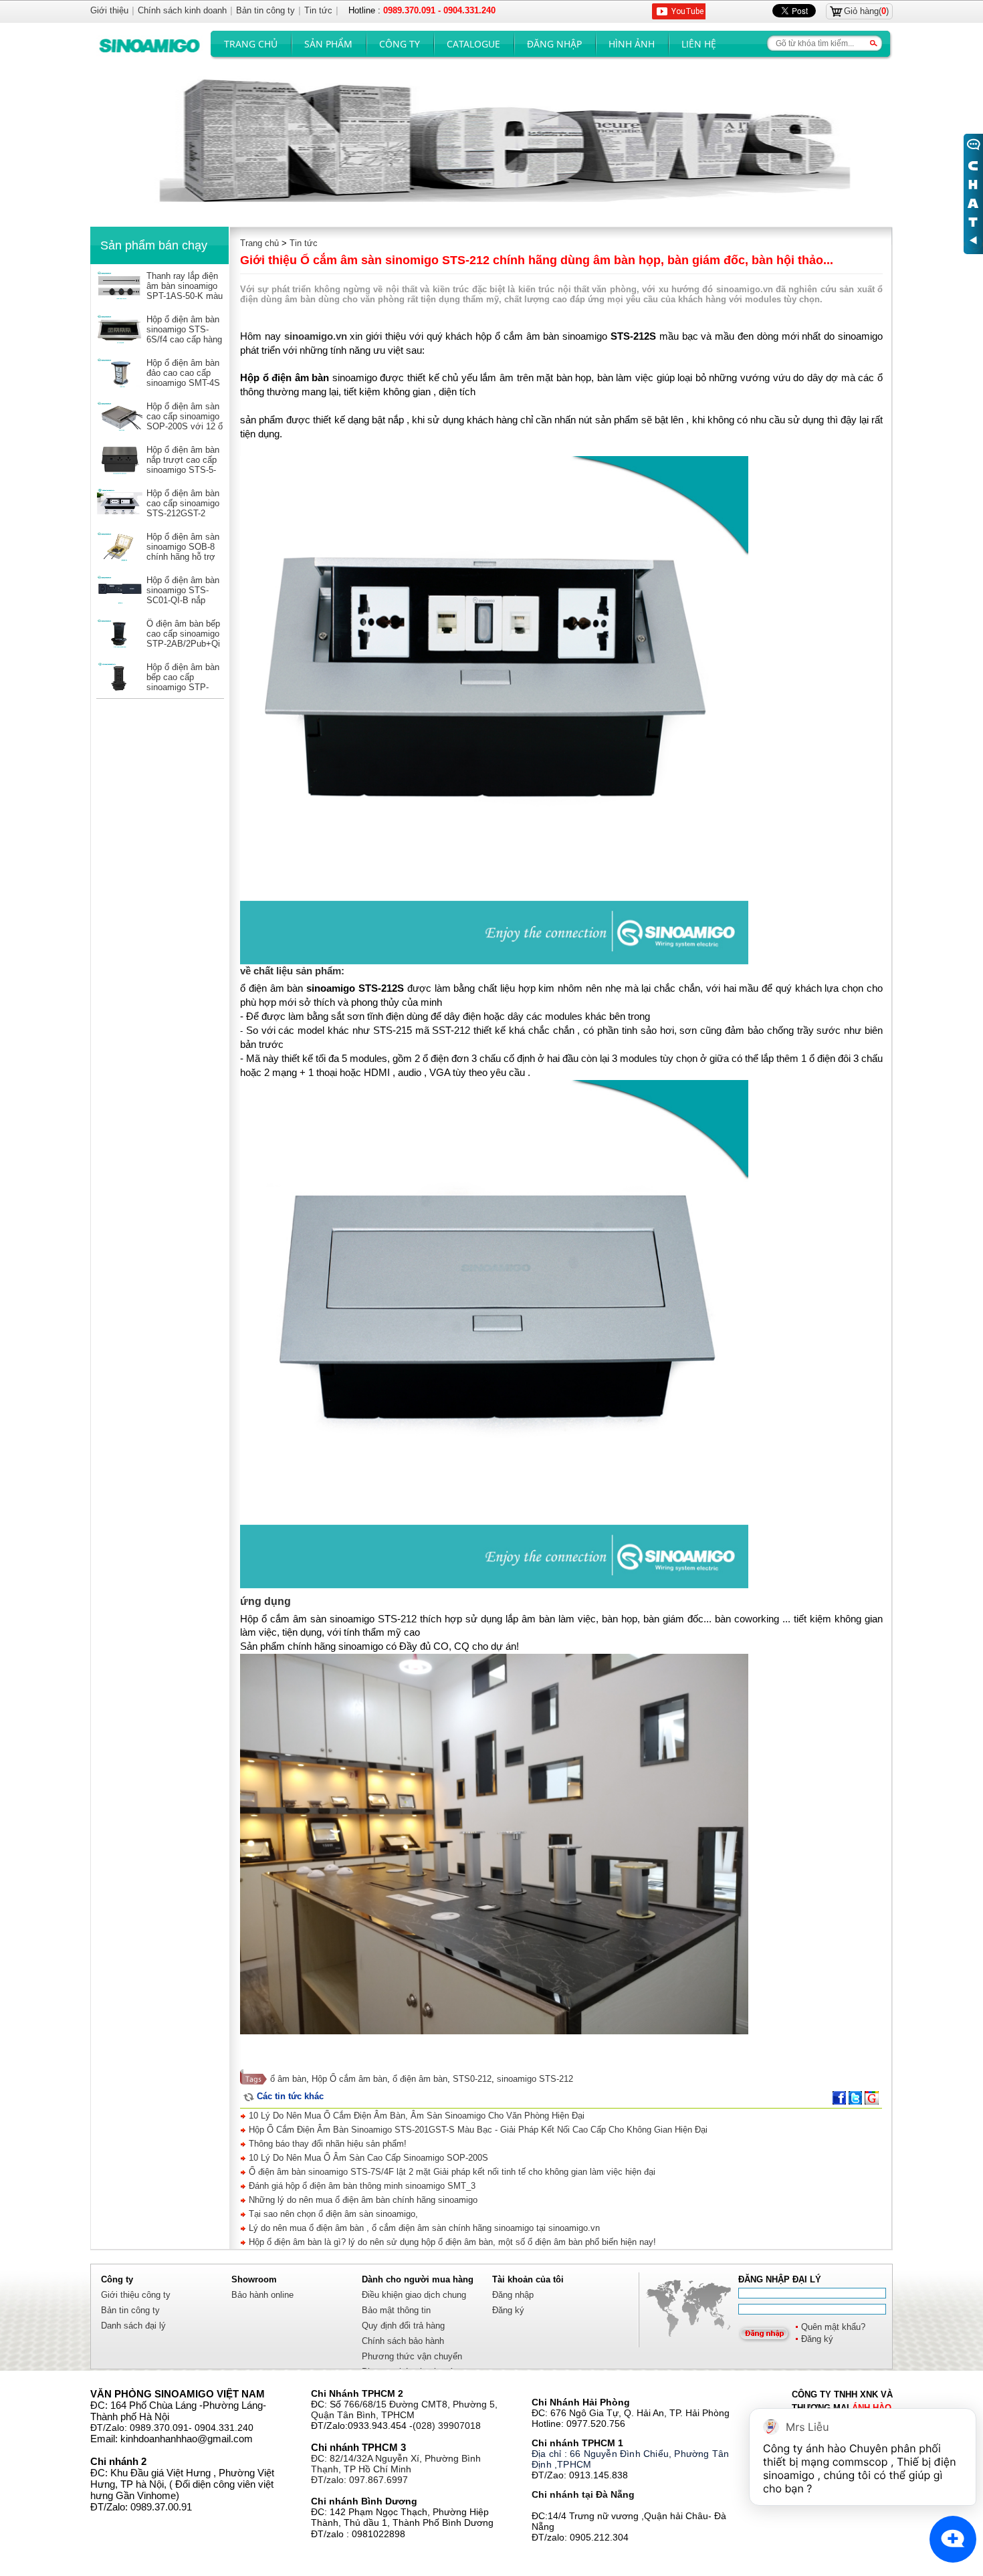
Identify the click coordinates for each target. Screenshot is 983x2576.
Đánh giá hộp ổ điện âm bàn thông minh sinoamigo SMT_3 (361, 2186)
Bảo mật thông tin (396, 2310)
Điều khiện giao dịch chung (414, 2295)
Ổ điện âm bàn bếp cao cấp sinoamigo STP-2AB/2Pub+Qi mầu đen (183, 639)
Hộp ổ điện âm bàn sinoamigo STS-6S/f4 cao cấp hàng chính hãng (184, 334)
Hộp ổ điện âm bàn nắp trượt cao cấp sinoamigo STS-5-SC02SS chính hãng (183, 470)
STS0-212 (472, 2079)
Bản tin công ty (130, 2310)
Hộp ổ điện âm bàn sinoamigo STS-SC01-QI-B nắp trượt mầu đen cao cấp (183, 600)
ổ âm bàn (288, 2079)
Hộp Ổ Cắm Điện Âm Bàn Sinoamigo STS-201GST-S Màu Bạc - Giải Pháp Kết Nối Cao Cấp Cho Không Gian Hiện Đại (477, 2130)
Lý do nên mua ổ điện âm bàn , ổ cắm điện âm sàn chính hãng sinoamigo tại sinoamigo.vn (423, 2228)
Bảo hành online (262, 2295)
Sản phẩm (328, 44)
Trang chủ (251, 44)
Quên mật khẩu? (833, 2327)
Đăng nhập (554, 44)
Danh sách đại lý (133, 2326)
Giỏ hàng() (866, 11)
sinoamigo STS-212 (535, 2079)
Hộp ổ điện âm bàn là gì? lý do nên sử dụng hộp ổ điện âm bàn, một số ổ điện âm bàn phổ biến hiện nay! (451, 2242)
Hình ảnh (632, 44)
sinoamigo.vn (316, 336)
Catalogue (473, 44)
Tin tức (304, 243)
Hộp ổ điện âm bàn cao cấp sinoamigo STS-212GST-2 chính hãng (183, 508)
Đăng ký (817, 2339)
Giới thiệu (109, 10)
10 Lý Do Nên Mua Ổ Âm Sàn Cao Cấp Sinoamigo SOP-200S (367, 2158)
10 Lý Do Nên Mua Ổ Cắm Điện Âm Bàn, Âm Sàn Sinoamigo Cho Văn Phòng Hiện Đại (415, 2116)
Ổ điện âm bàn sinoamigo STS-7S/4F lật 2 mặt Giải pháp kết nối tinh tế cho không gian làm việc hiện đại (451, 2172)
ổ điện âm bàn (420, 2079)
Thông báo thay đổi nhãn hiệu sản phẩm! (326, 2144)
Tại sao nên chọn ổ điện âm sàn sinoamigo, (332, 2214)
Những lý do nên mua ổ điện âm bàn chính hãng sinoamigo (362, 2200)
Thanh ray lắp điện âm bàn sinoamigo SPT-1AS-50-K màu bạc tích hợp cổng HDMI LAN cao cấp (185, 296)
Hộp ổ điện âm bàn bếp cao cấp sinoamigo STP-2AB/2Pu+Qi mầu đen (183, 687)
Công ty (400, 44)
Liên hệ (699, 44)
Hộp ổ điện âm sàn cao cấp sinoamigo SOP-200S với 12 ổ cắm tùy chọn (185, 421)
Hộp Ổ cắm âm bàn (349, 2079)
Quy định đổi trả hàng (403, 2326)
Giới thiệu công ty (136, 2295)
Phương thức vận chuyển (412, 2356)
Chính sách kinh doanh (182, 10)
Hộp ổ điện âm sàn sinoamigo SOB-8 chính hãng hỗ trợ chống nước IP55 (183, 552)
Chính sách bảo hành (403, 2341)
